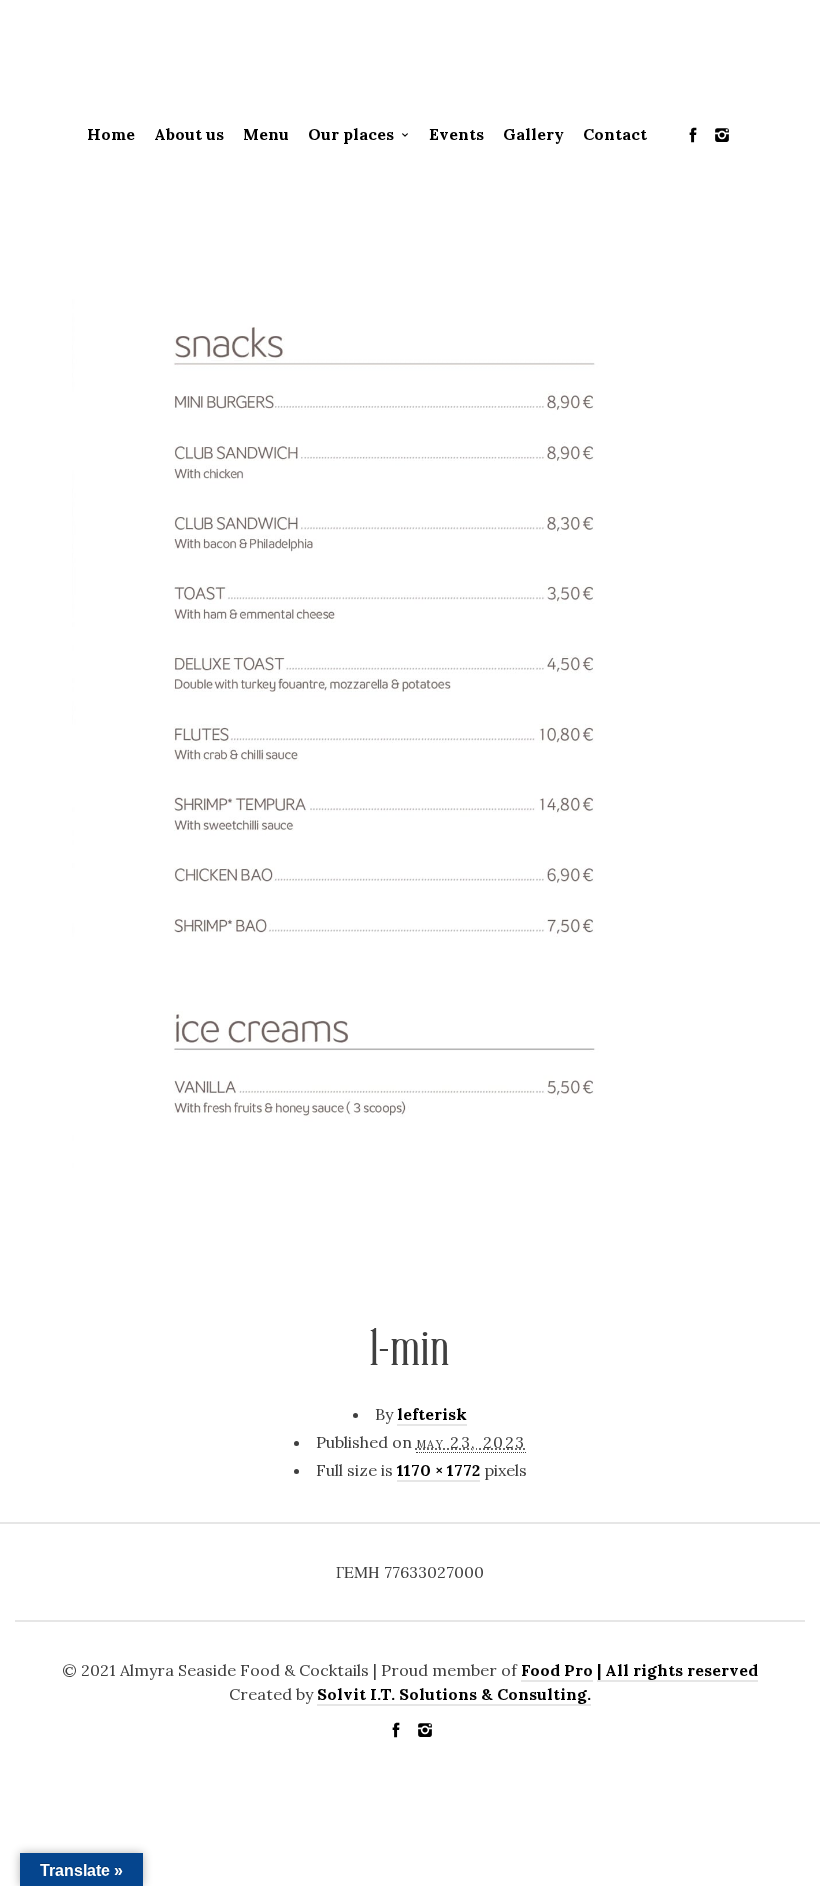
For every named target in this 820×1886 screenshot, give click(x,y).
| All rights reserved (677, 1670)
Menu (266, 134)
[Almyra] (410, 61)
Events (456, 134)
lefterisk (432, 1414)
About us (189, 134)
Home (111, 134)
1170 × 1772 (438, 1470)
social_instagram (722, 135)
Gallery (533, 134)
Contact (615, 134)
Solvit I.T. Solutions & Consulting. (454, 1694)
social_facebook (693, 135)
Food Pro (557, 1670)
